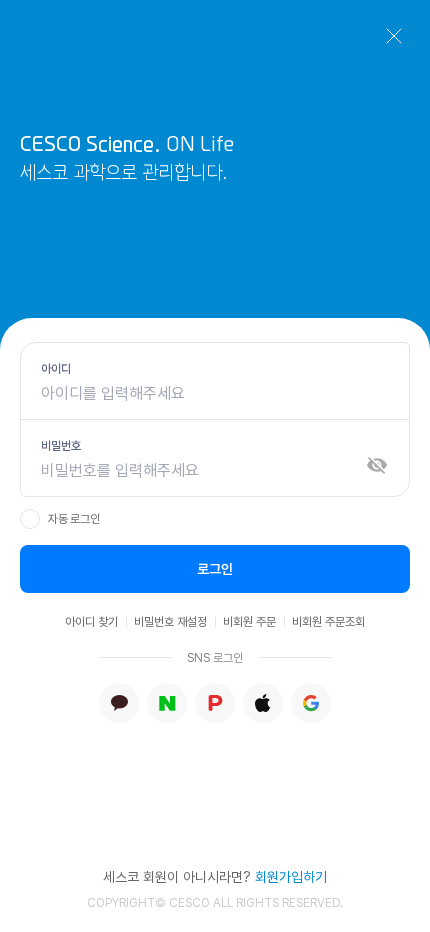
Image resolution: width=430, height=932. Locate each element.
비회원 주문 (249, 622)
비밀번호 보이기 (377, 465)
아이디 (56, 369)
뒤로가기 (394, 36)
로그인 (215, 569)
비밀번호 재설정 (170, 622)
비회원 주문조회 (328, 622)
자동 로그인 (73, 519)
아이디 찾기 (91, 622)
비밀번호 (61, 446)
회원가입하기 (291, 877)
